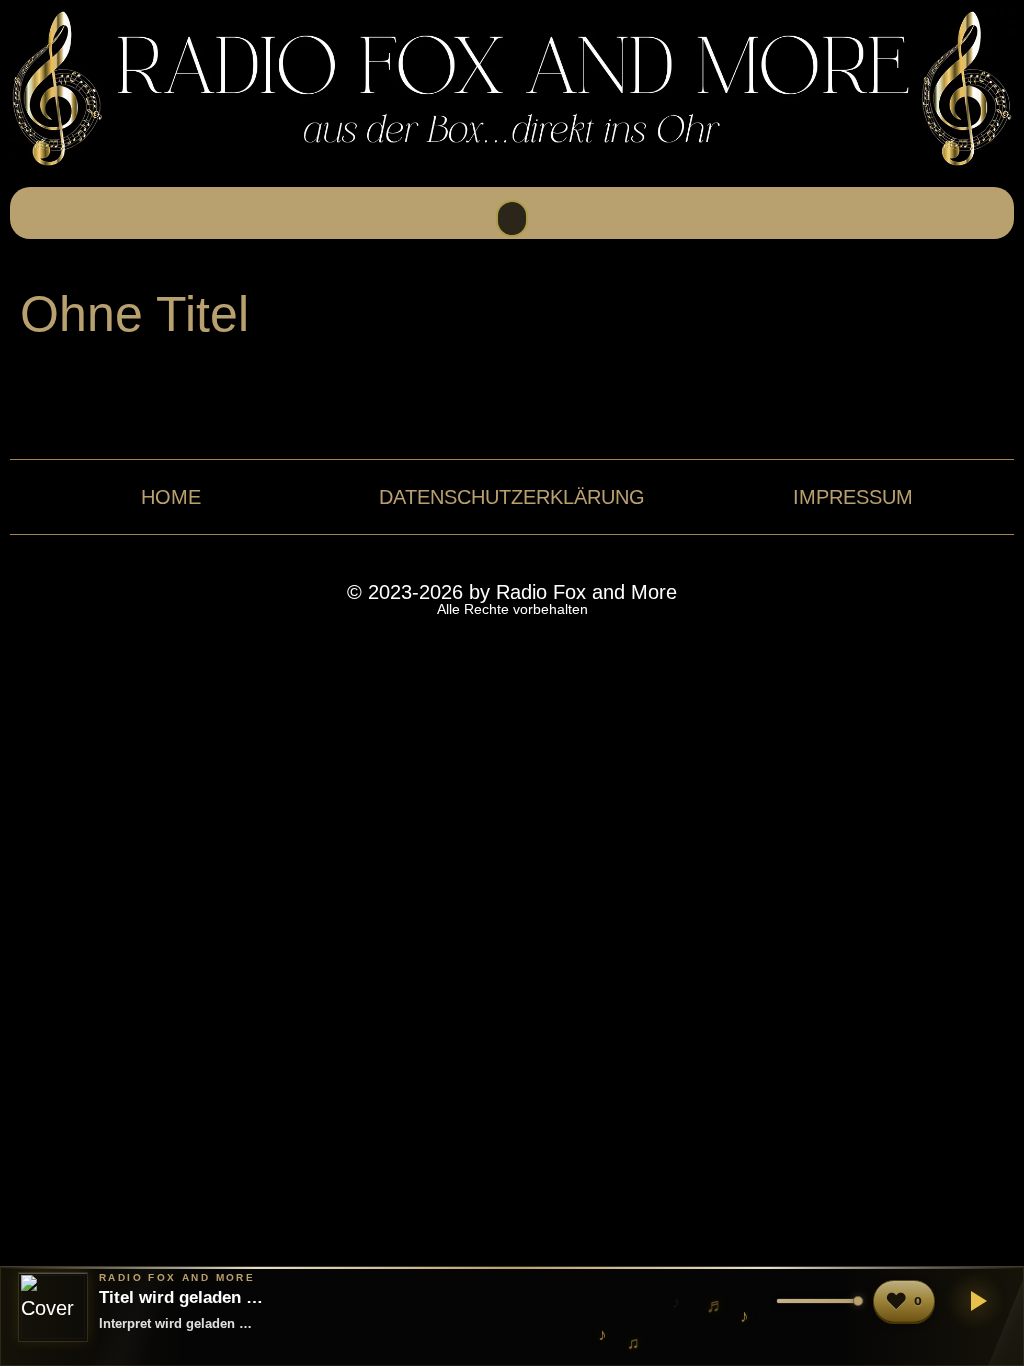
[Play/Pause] (975, 1301)
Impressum (853, 497)
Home (171, 497)
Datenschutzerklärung (512, 497)
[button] (512, 218)
